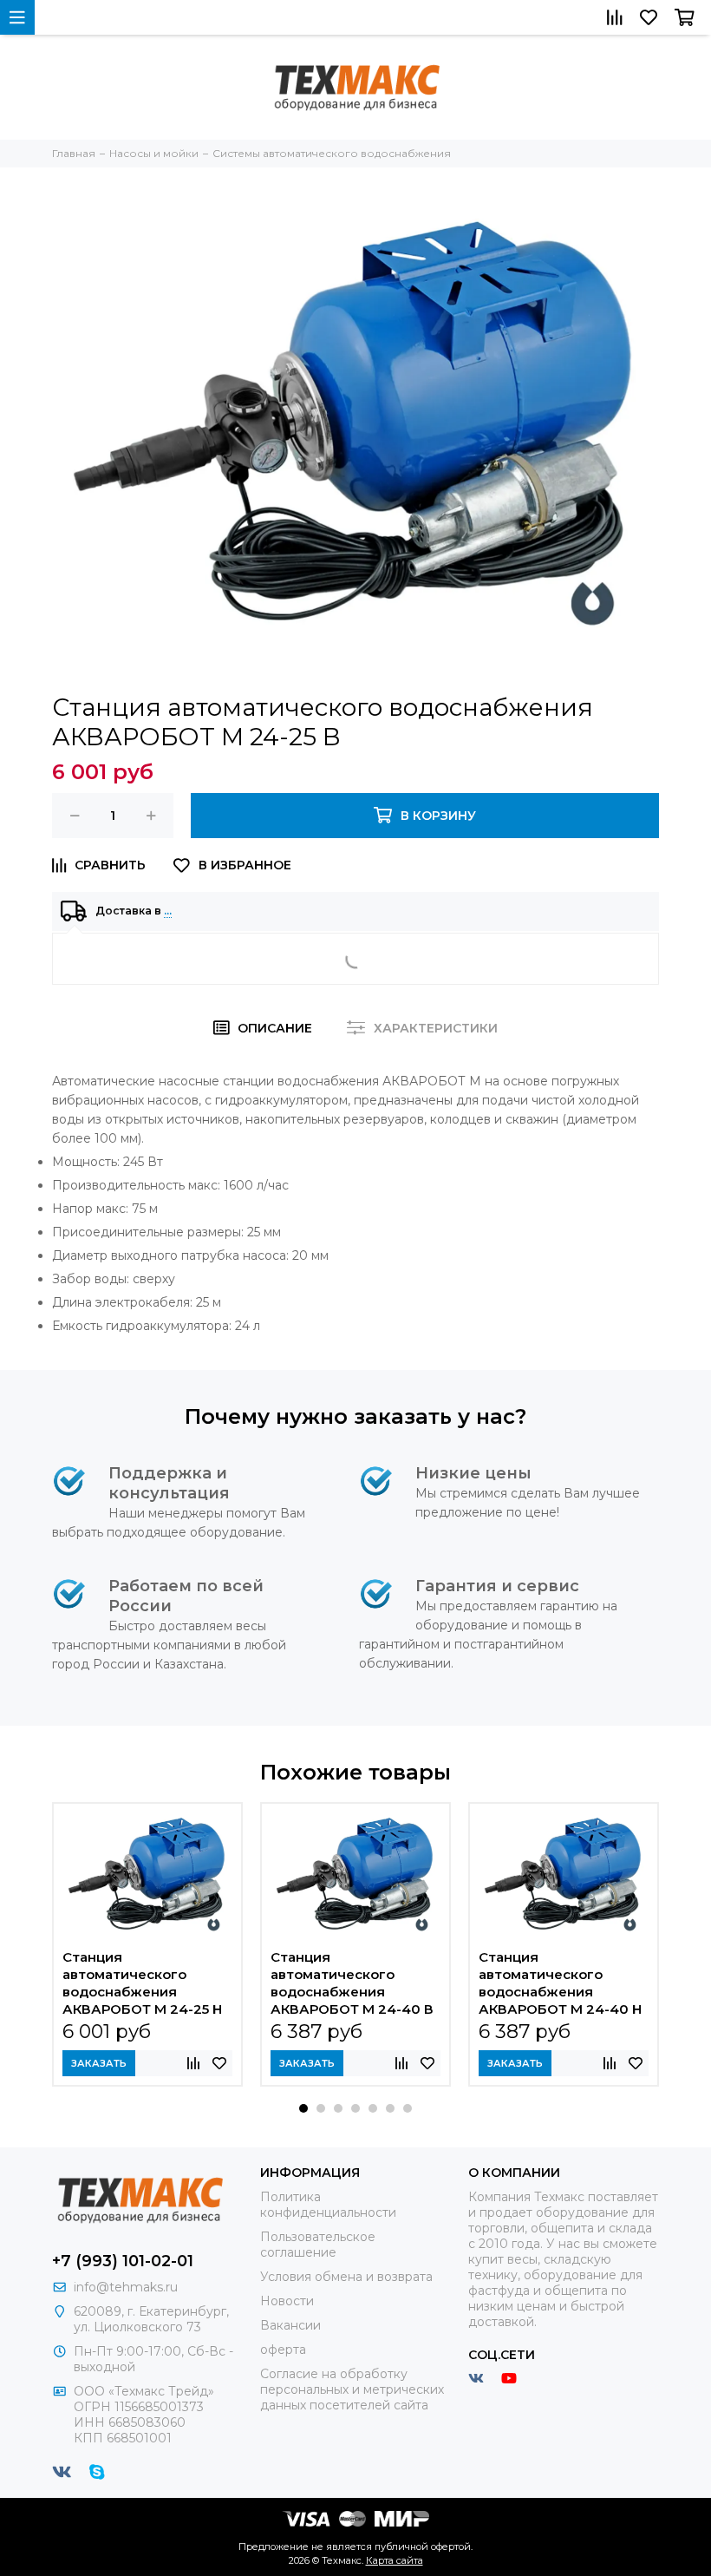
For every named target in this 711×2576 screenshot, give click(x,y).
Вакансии (290, 2325)
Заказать (99, 2063)
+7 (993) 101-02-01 (123, 2261)
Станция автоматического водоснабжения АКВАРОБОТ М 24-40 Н (560, 1983)
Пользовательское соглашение (318, 2245)
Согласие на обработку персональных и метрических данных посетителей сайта (352, 2389)
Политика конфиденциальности (328, 2205)
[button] (303, 2108)
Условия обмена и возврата (346, 2277)
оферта (283, 2350)
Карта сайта (395, 2560)
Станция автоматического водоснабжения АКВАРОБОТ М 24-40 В (352, 1983)
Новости (287, 2301)
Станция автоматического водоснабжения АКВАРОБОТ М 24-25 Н (142, 1983)
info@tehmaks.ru (126, 2287)
